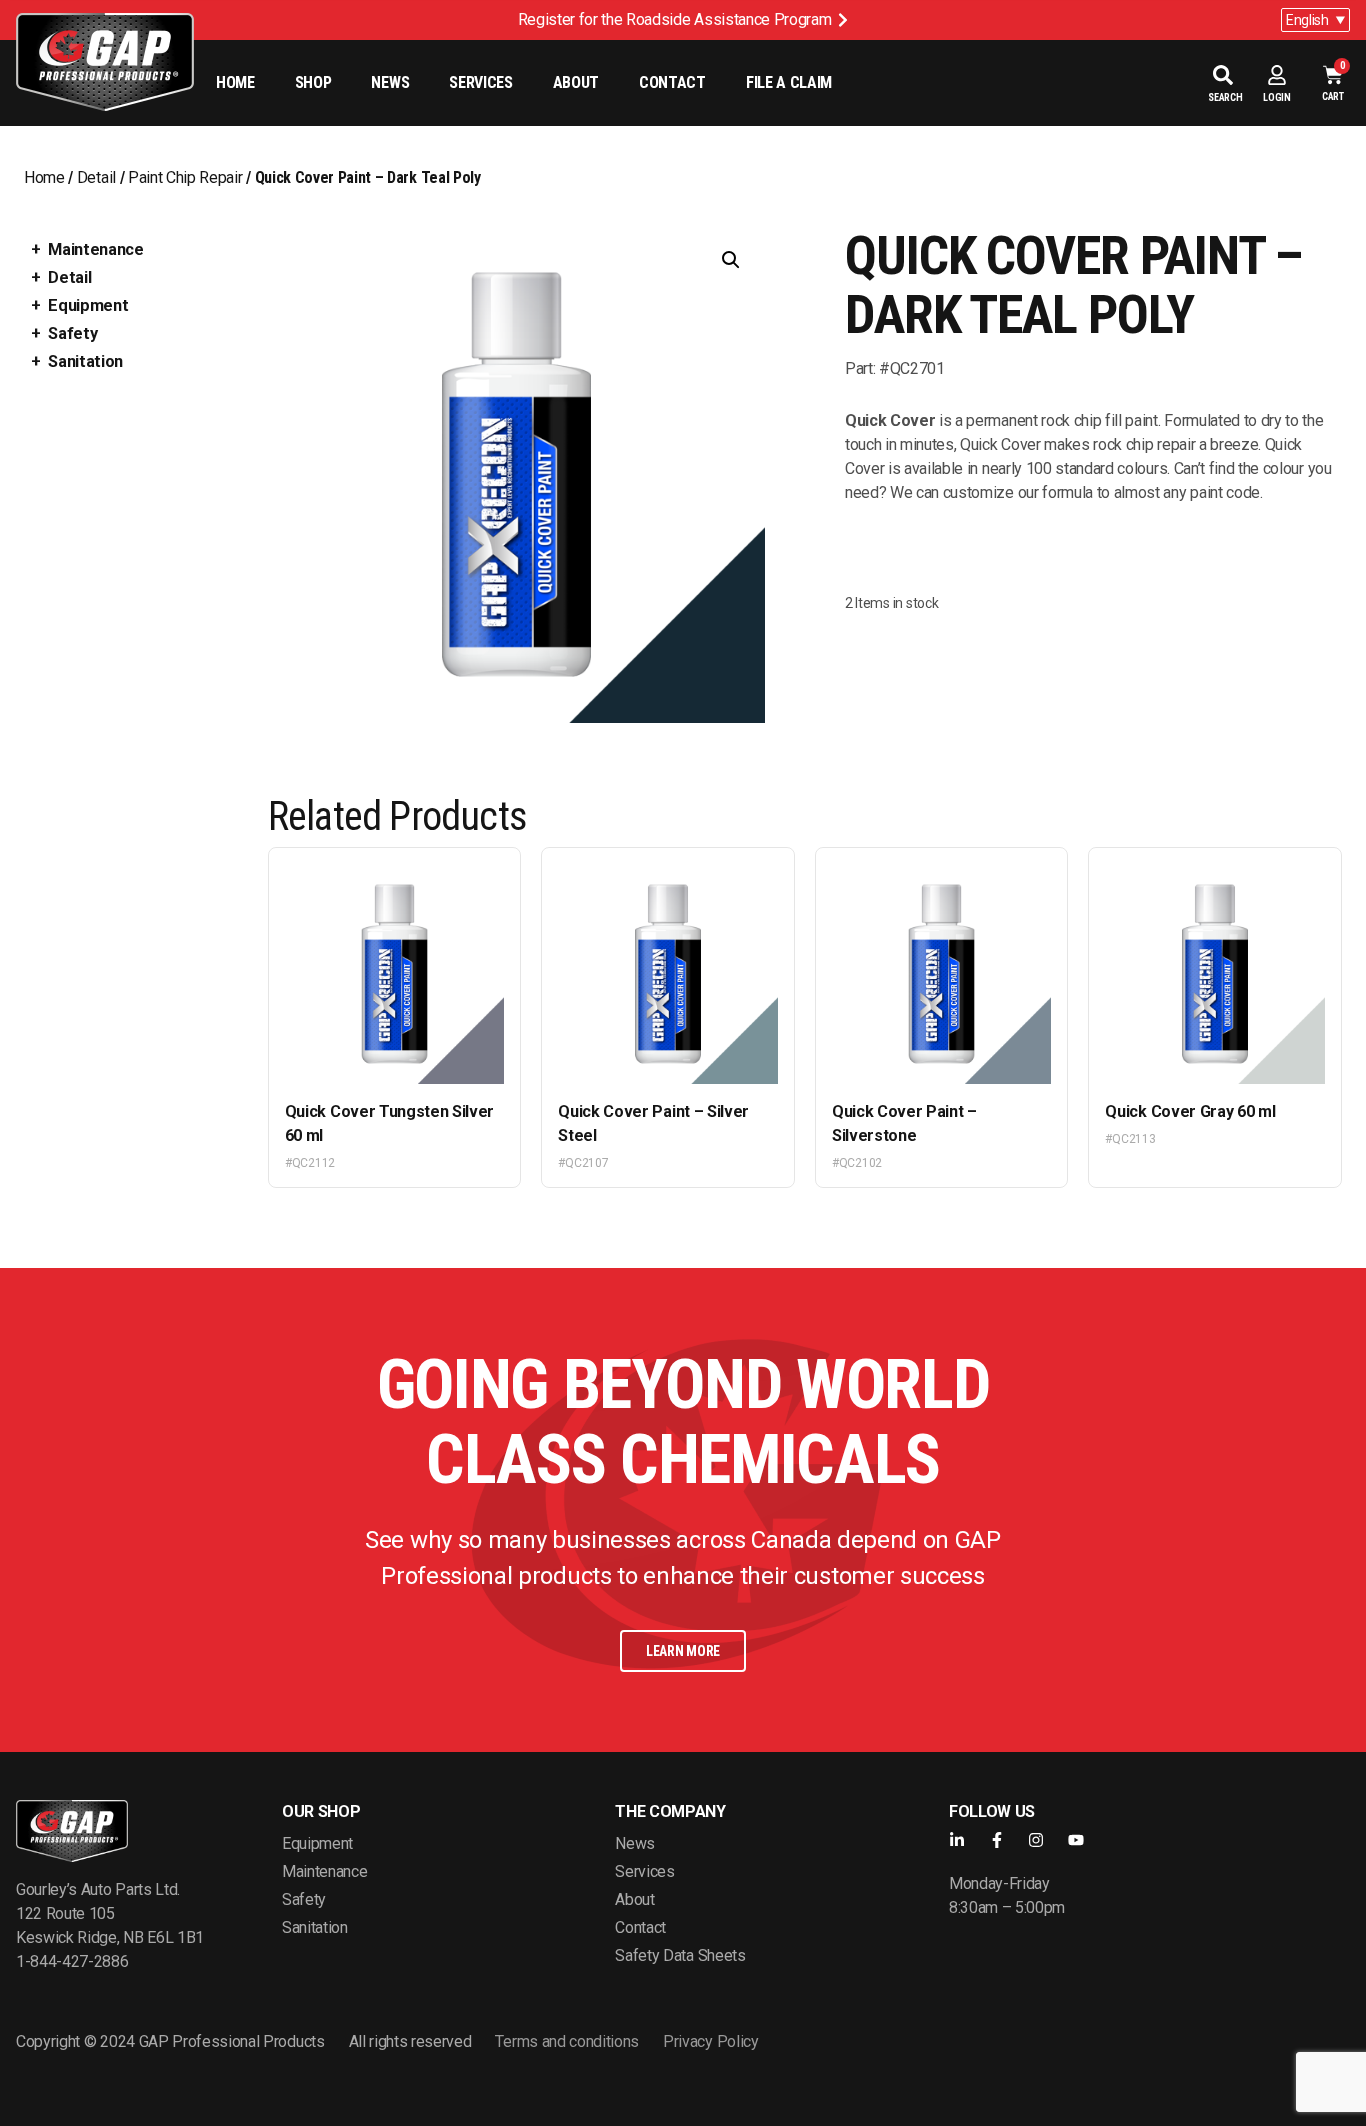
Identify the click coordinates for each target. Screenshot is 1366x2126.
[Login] (1277, 75)
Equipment (88, 305)
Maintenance (95, 249)
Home (235, 82)
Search (1225, 97)
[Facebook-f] (997, 1840)
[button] (731, 260)
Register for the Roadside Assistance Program (675, 19)
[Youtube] (1076, 1840)
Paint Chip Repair (185, 177)
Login (1277, 97)
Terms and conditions (567, 2041)
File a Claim (789, 82)
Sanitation (85, 361)
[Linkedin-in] (957, 1840)
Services (480, 82)
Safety (72, 333)
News (390, 82)
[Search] (1223, 75)
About (576, 82)
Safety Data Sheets (680, 1955)
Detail (96, 177)
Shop (313, 82)
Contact (672, 82)
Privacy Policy (711, 2041)
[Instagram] (1036, 1840)
